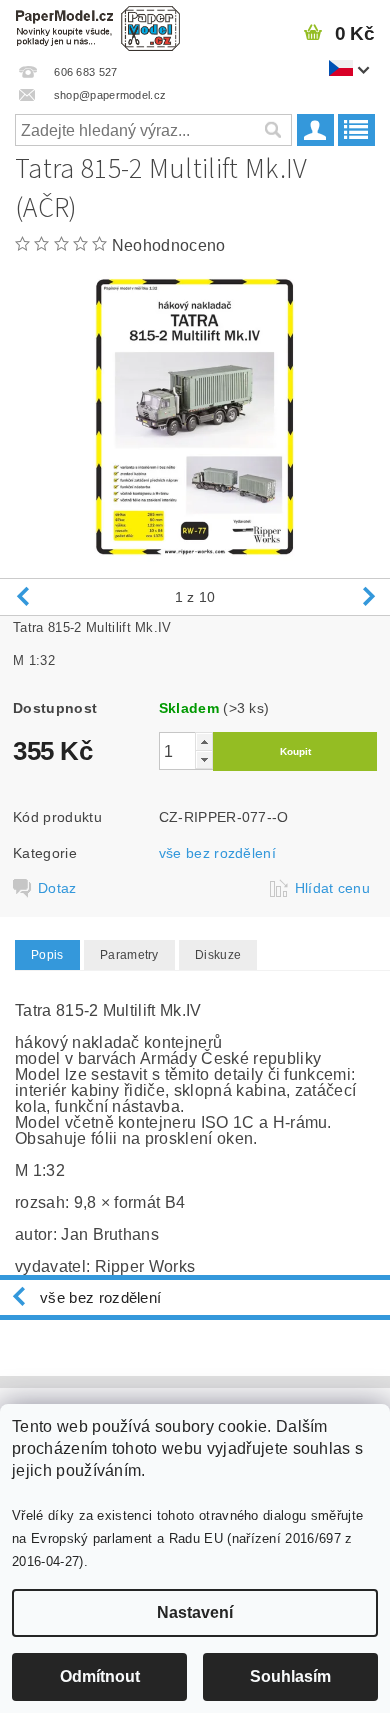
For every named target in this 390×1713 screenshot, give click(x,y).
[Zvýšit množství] (204, 741)
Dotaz (57, 888)
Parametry (129, 955)
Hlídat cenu (333, 888)
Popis (47, 955)
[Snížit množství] (204, 759)
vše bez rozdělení (217, 853)
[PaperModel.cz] (97, 26)
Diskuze (218, 955)
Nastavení (195, 1612)
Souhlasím (290, 1676)
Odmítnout (100, 1676)
